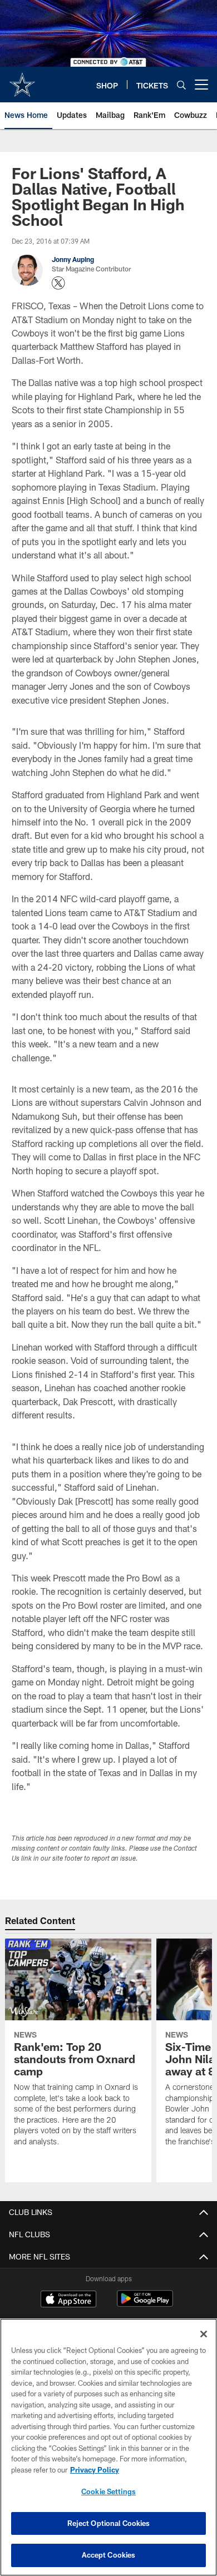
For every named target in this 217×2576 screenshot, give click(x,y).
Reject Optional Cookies (109, 2523)
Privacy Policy (95, 2470)
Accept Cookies (109, 2555)
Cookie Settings (108, 2491)
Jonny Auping (73, 259)
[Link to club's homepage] (22, 80)
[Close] (204, 2334)
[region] (108, 2447)
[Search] (181, 85)
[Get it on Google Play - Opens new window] (145, 2304)
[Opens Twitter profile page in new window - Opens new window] (58, 283)
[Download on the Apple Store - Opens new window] (68, 2300)
